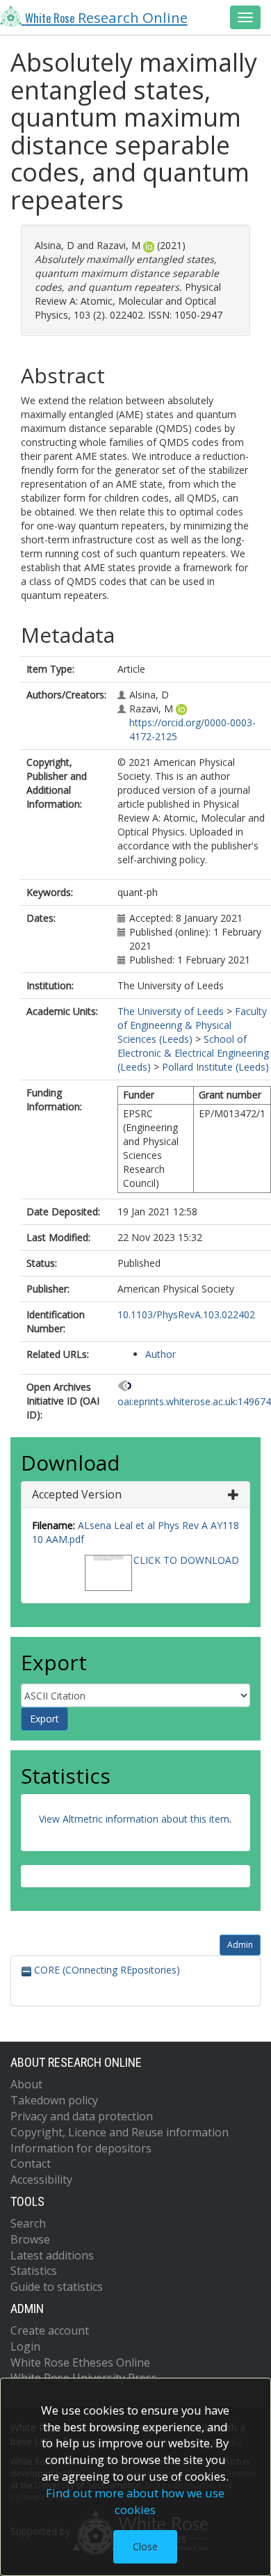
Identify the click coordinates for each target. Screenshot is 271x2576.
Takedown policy (54, 2100)
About (26, 2084)
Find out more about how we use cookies (135, 2501)
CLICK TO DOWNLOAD (186, 1560)
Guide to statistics (57, 2287)
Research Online (106, 17)
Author (161, 1354)
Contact (31, 2163)
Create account (50, 2330)
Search (28, 2223)
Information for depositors (81, 2148)
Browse (30, 2239)
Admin (240, 1945)
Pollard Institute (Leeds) (215, 1067)
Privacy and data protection (82, 2116)
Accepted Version (77, 1494)
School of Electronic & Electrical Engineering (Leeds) (193, 1053)
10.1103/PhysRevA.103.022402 (186, 1314)
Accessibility (41, 2179)
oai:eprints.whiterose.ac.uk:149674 (194, 1401)
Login (25, 2346)
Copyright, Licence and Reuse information (120, 2132)
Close (145, 2546)
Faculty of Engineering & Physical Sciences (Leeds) (192, 1025)
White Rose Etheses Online (80, 2362)
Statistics (34, 2271)
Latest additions (52, 2255)
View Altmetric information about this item (134, 1819)
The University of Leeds (171, 1011)
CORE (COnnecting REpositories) (106, 1970)
